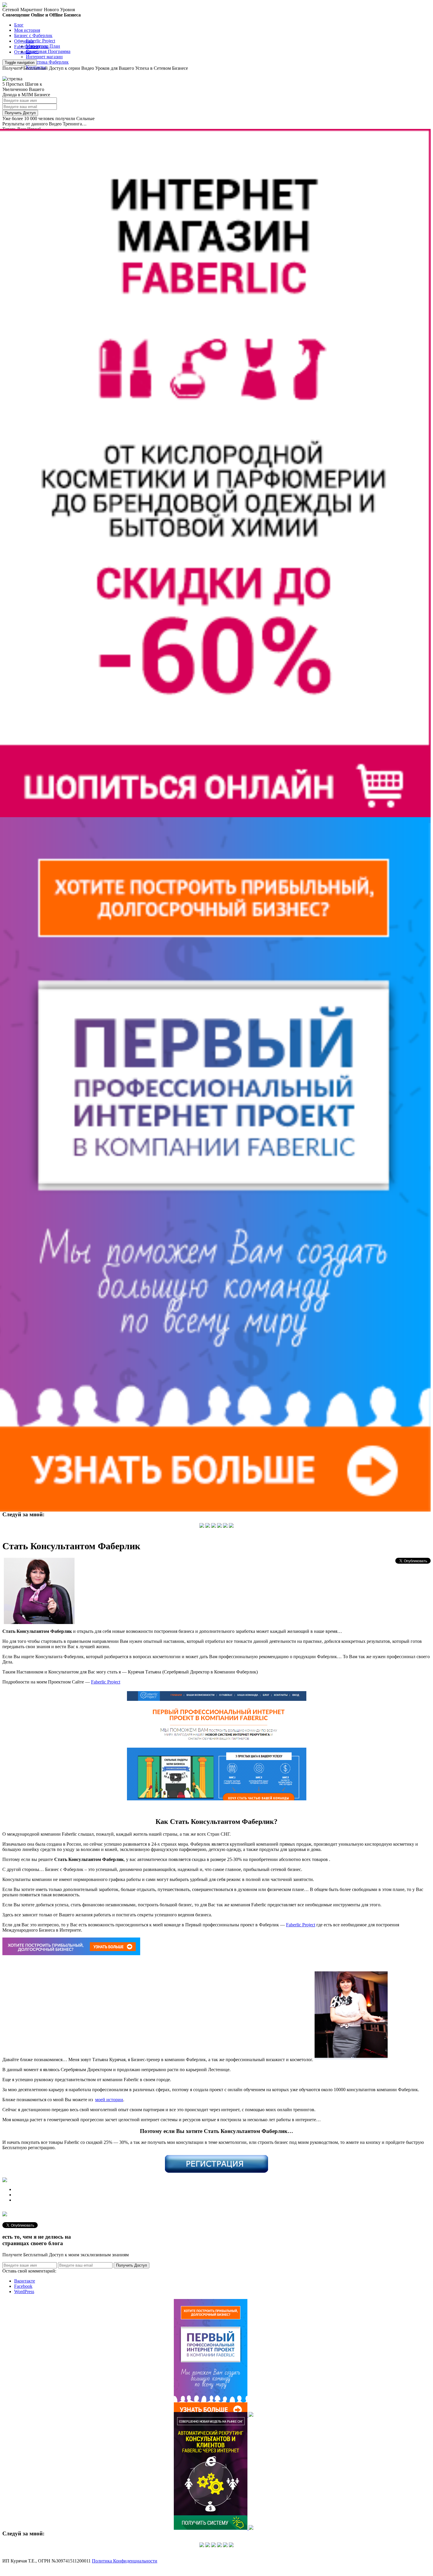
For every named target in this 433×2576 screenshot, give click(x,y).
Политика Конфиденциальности (125, 2561)
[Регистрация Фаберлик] (216, 2171)
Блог (19, 25)
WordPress (24, 2291)
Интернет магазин (44, 57)
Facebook (23, 2286)
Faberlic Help (27, 47)
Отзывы (22, 52)
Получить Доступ (20, 113)
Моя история (27, 30)
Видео (32, 52)
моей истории (109, 2100)
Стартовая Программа (48, 51)
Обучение (24, 41)
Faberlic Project (41, 41)
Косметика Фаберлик (47, 62)
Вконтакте (25, 2281)
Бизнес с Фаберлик (33, 35)
